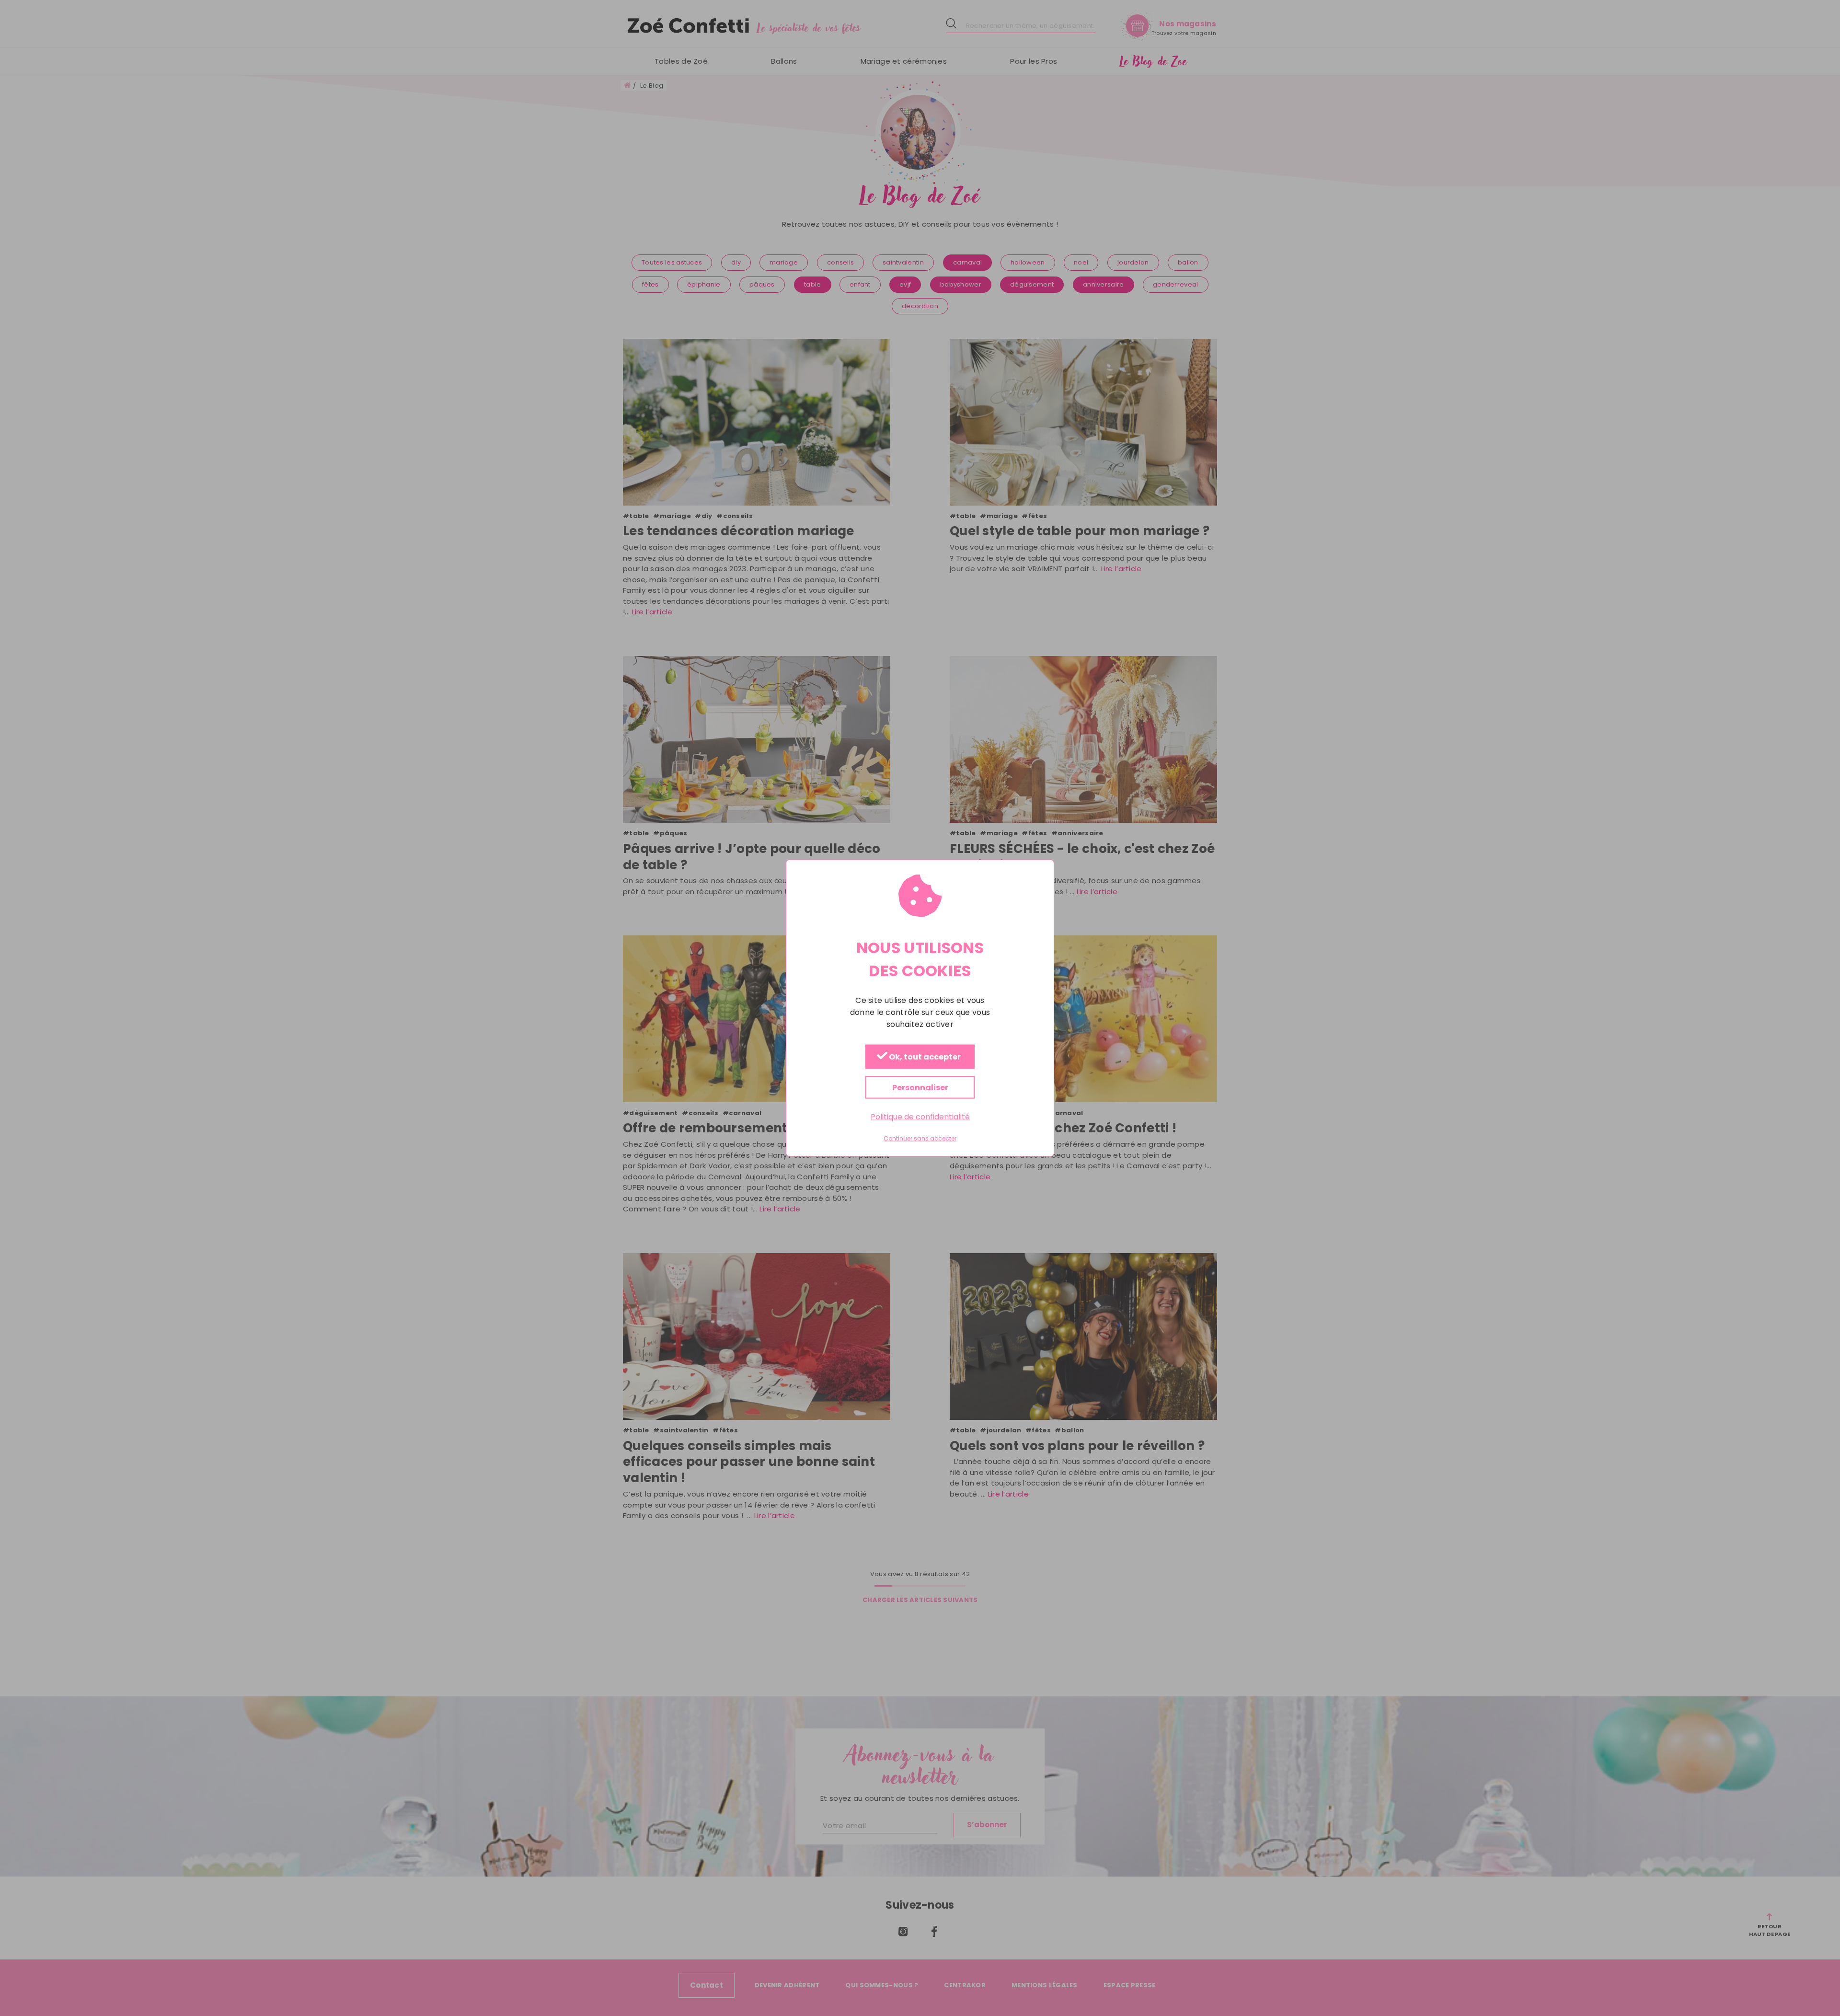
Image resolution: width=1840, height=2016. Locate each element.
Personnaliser (920, 1088)
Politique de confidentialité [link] (920, 1117)
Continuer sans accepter (920, 1139)
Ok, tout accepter (924, 1057)
